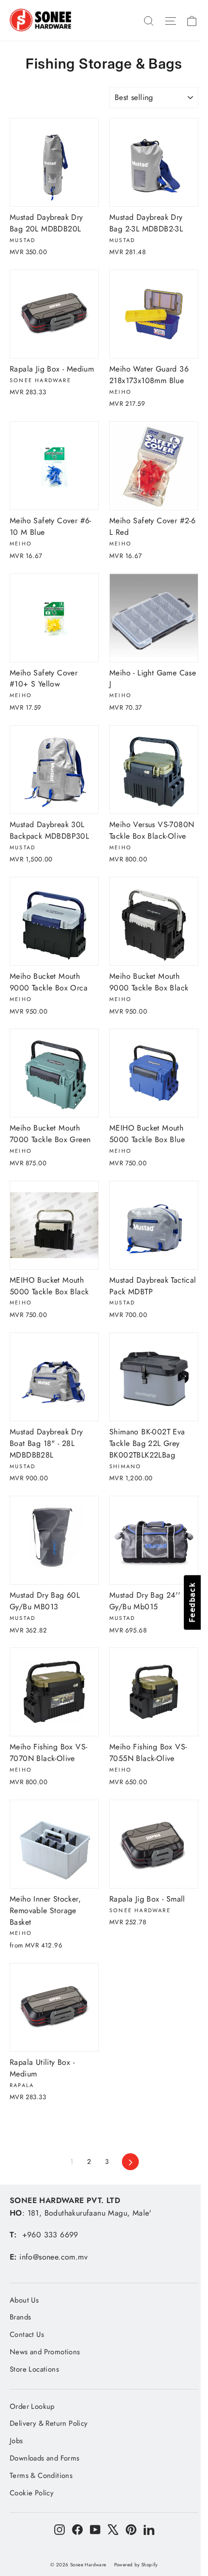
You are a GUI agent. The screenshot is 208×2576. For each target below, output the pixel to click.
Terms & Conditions (41, 2476)
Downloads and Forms (45, 2458)
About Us (24, 2300)
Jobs (16, 2441)
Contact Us (27, 2334)
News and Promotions (45, 2352)
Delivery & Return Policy (49, 2423)
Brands (20, 2317)
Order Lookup (32, 2406)
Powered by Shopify (136, 2565)
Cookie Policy (32, 2493)
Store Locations (34, 2369)
